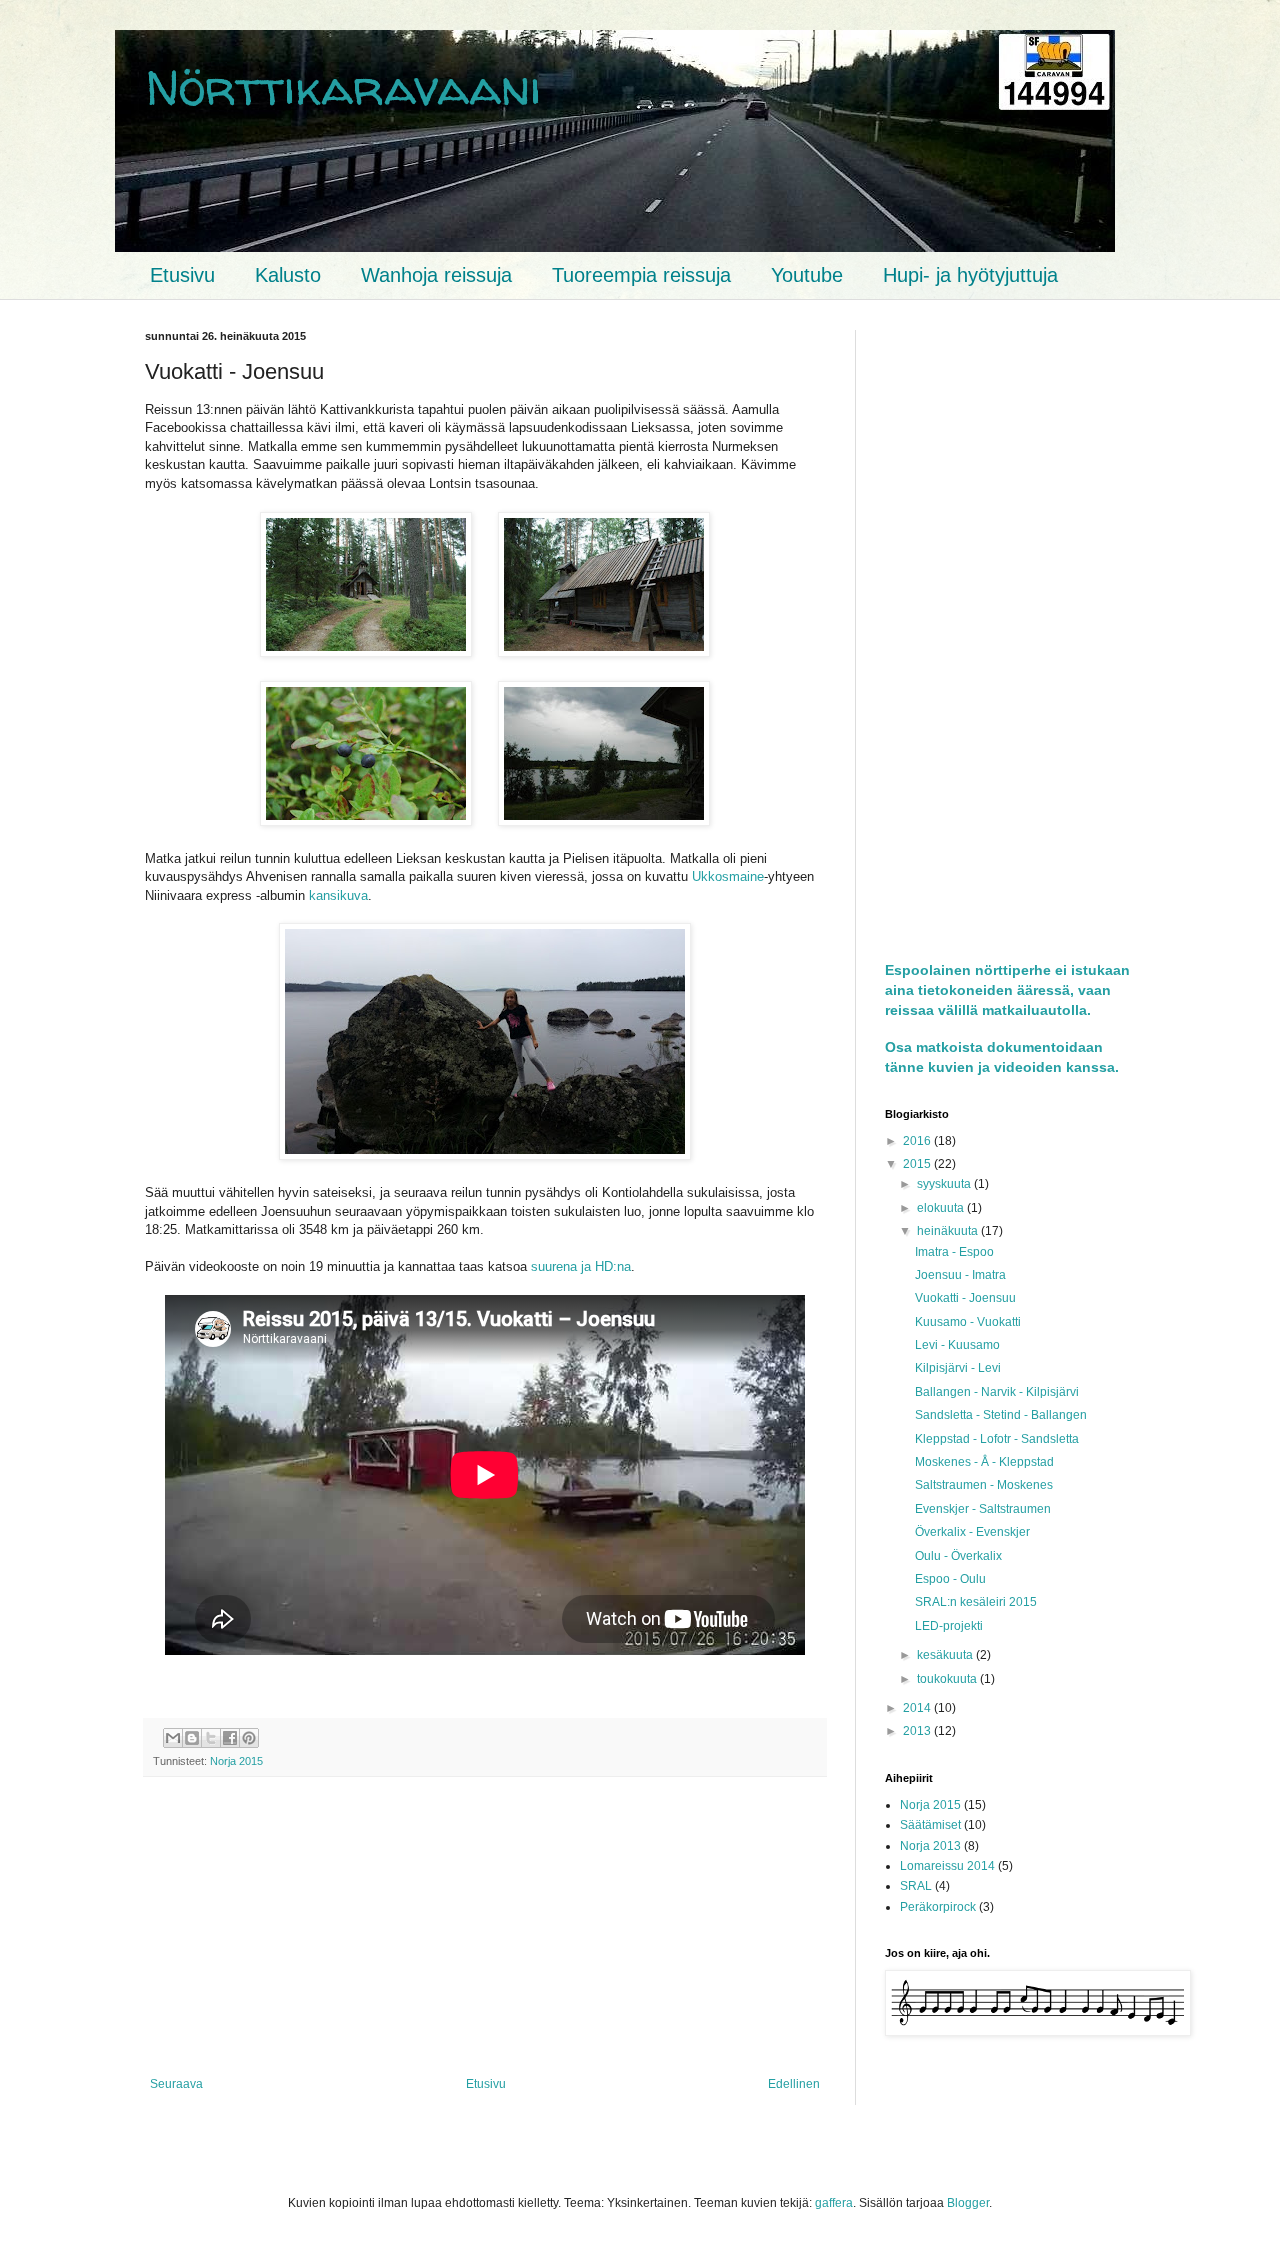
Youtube (807, 275)
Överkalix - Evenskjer (972, 1532)
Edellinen (794, 2084)
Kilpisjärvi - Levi (958, 1368)
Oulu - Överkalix (958, 1556)
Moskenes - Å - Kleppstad (984, 1462)
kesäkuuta (946, 1655)
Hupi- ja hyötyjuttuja (970, 275)
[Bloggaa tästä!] (192, 1738)
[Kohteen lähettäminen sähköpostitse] (173, 1738)
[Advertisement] (485, 1927)
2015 (918, 1164)
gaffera (834, 2203)
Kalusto (288, 275)
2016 (918, 1141)
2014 (918, 1708)
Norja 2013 (930, 1846)
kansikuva (338, 895)
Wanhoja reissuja (436, 275)
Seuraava (176, 2084)
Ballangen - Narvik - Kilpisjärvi (997, 1392)
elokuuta (942, 1208)
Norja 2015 (236, 1761)
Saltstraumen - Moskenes (984, 1485)
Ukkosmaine (728, 876)
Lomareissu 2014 (947, 1866)
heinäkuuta (949, 1231)
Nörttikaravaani (343, 86)
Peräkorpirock (938, 1907)
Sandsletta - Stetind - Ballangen (1001, 1415)
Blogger (968, 2203)
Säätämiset (930, 1825)
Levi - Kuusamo (957, 1345)
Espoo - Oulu (950, 1579)
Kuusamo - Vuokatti (968, 1322)
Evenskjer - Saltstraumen (983, 1509)
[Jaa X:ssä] (211, 1738)
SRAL (916, 1886)
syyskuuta (945, 1184)
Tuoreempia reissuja (641, 275)
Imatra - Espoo (954, 1252)
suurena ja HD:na (581, 1266)
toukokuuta (948, 1679)
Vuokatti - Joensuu (965, 1298)
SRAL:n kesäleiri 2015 (976, 1602)
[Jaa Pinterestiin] (249, 1738)
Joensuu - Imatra (960, 1275)
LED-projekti (949, 1626)
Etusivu (182, 275)
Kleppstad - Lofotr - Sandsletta (997, 1439)
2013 (918, 1731)
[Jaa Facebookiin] (230, 1738)
